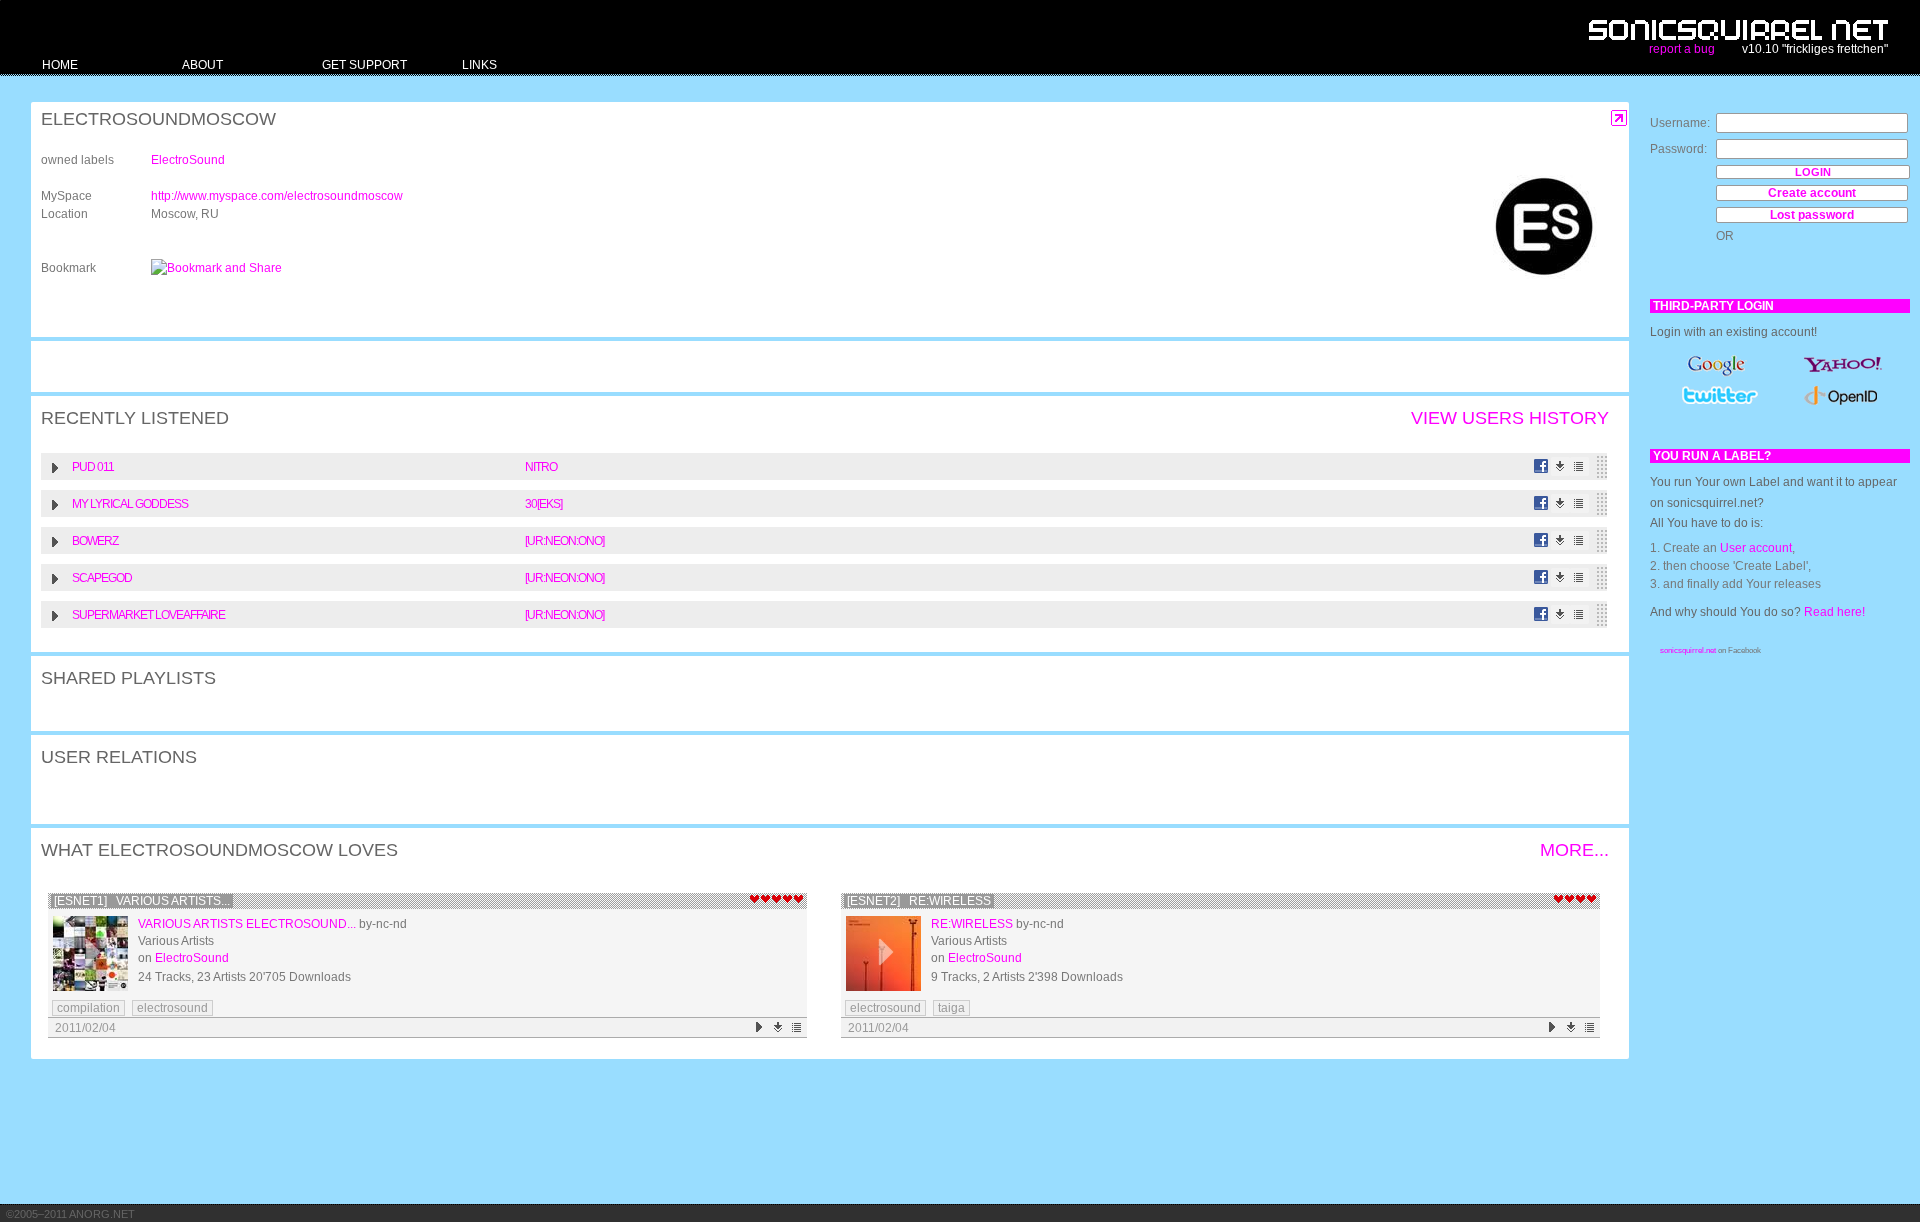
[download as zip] (778, 1027)
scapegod (102, 578)
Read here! (1834, 612)
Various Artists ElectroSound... (247, 924)
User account (1756, 548)
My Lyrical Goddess (130, 504)
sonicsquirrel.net (1688, 650)
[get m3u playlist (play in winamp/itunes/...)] (1579, 466)
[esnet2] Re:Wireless (919, 901)
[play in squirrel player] (90, 953)
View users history (1510, 418)
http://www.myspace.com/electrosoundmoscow (277, 196)
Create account (1812, 193)
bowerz (95, 541)
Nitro (541, 467)
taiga (951, 1008)
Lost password (1812, 215)
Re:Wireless (972, 924)
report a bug (1682, 49)
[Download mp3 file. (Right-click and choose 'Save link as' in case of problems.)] (1560, 466)
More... (1574, 850)
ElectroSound (188, 160)
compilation (88, 1008)
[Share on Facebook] (1541, 466)
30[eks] (543, 504)
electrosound (172, 1008)
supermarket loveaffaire (148, 615)
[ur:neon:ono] (564, 541)
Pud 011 (93, 467)
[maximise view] (1619, 118)
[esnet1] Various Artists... (142, 901)
